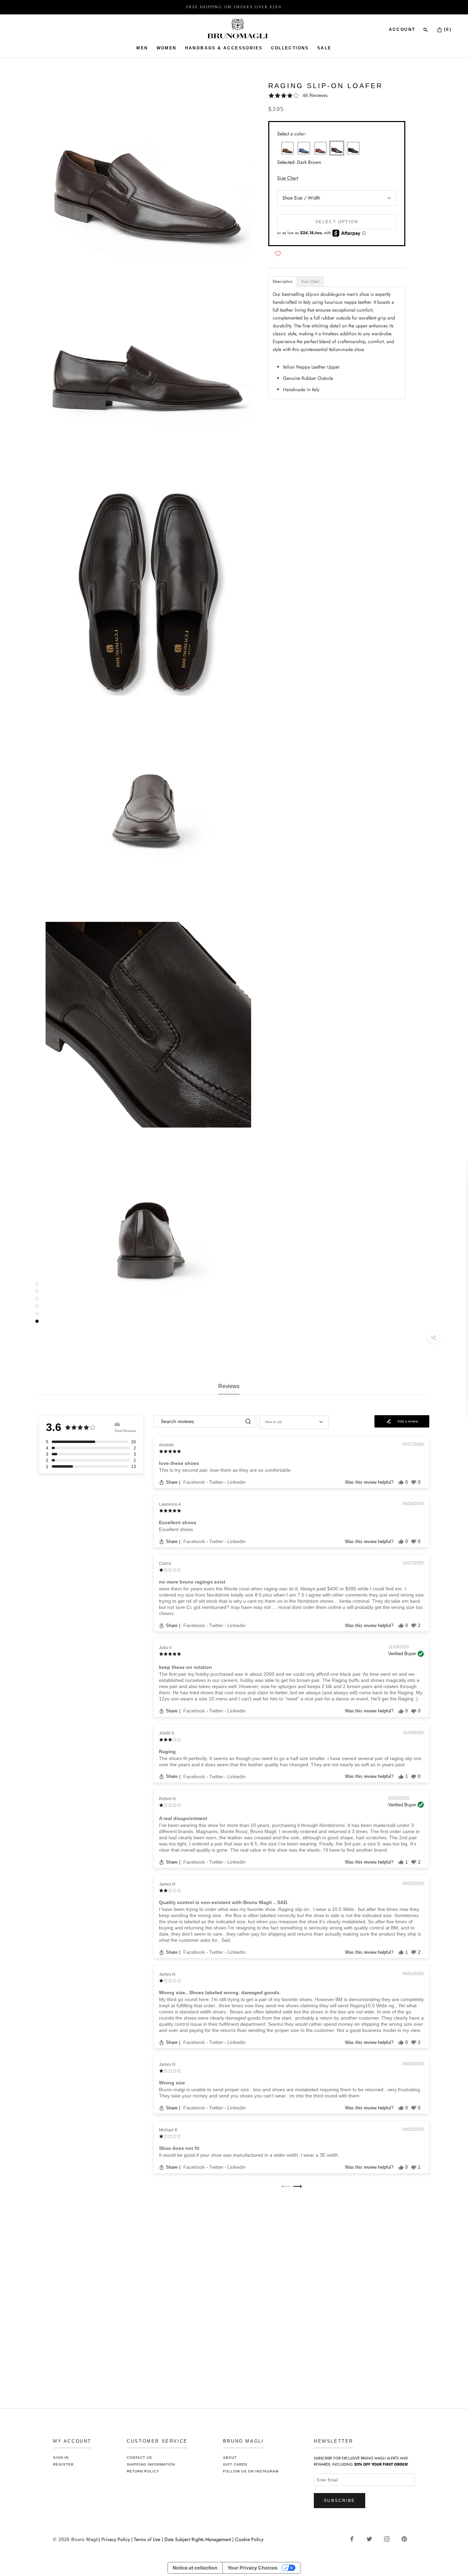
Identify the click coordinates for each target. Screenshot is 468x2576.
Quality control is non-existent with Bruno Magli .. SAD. (224, 1902)
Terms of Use (147, 2539)
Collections (290, 48)
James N (167, 1884)
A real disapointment (183, 1818)
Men (142, 48)
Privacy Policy (116, 2539)
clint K (165, 1564)
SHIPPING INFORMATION (151, 2464)
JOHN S (167, 1733)
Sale (324, 48)
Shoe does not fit (179, 2148)
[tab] (283, 282)
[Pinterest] (407, 2539)
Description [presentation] (283, 281)
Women (167, 48)
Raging (167, 1752)
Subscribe (340, 2501)
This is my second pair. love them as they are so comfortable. (225, 1470)
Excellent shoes (178, 1522)
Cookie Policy (249, 2539)
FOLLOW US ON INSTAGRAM (251, 2471)
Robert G (167, 1799)
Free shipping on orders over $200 (234, 7)
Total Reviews (125, 1431)
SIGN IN (61, 2458)
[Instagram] (389, 2539)
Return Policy (143, 2471)
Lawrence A (170, 1504)
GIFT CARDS (235, 2464)
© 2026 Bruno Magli (76, 2539)
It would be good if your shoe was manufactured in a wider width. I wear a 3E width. (249, 2155)
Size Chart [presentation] (310, 281)
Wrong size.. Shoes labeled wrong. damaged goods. (220, 1993)
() (447, 29)
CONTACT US (139, 2458)
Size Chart (288, 178)
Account (402, 29)
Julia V (165, 1648)
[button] (337, 95)
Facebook (195, 1482)
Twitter (217, 1482)
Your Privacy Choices (253, 2568)
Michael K (168, 2130)
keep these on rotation (186, 1667)
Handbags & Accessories (224, 48)
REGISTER (63, 2464)
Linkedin (237, 1482)
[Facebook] (354, 2539)
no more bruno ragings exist (192, 1582)
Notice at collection (195, 2568)
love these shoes (179, 1463)
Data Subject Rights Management (198, 2539)
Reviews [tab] (229, 1386)
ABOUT (230, 2458)
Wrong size (172, 2083)
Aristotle (167, 1445)
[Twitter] (372, 2539)
